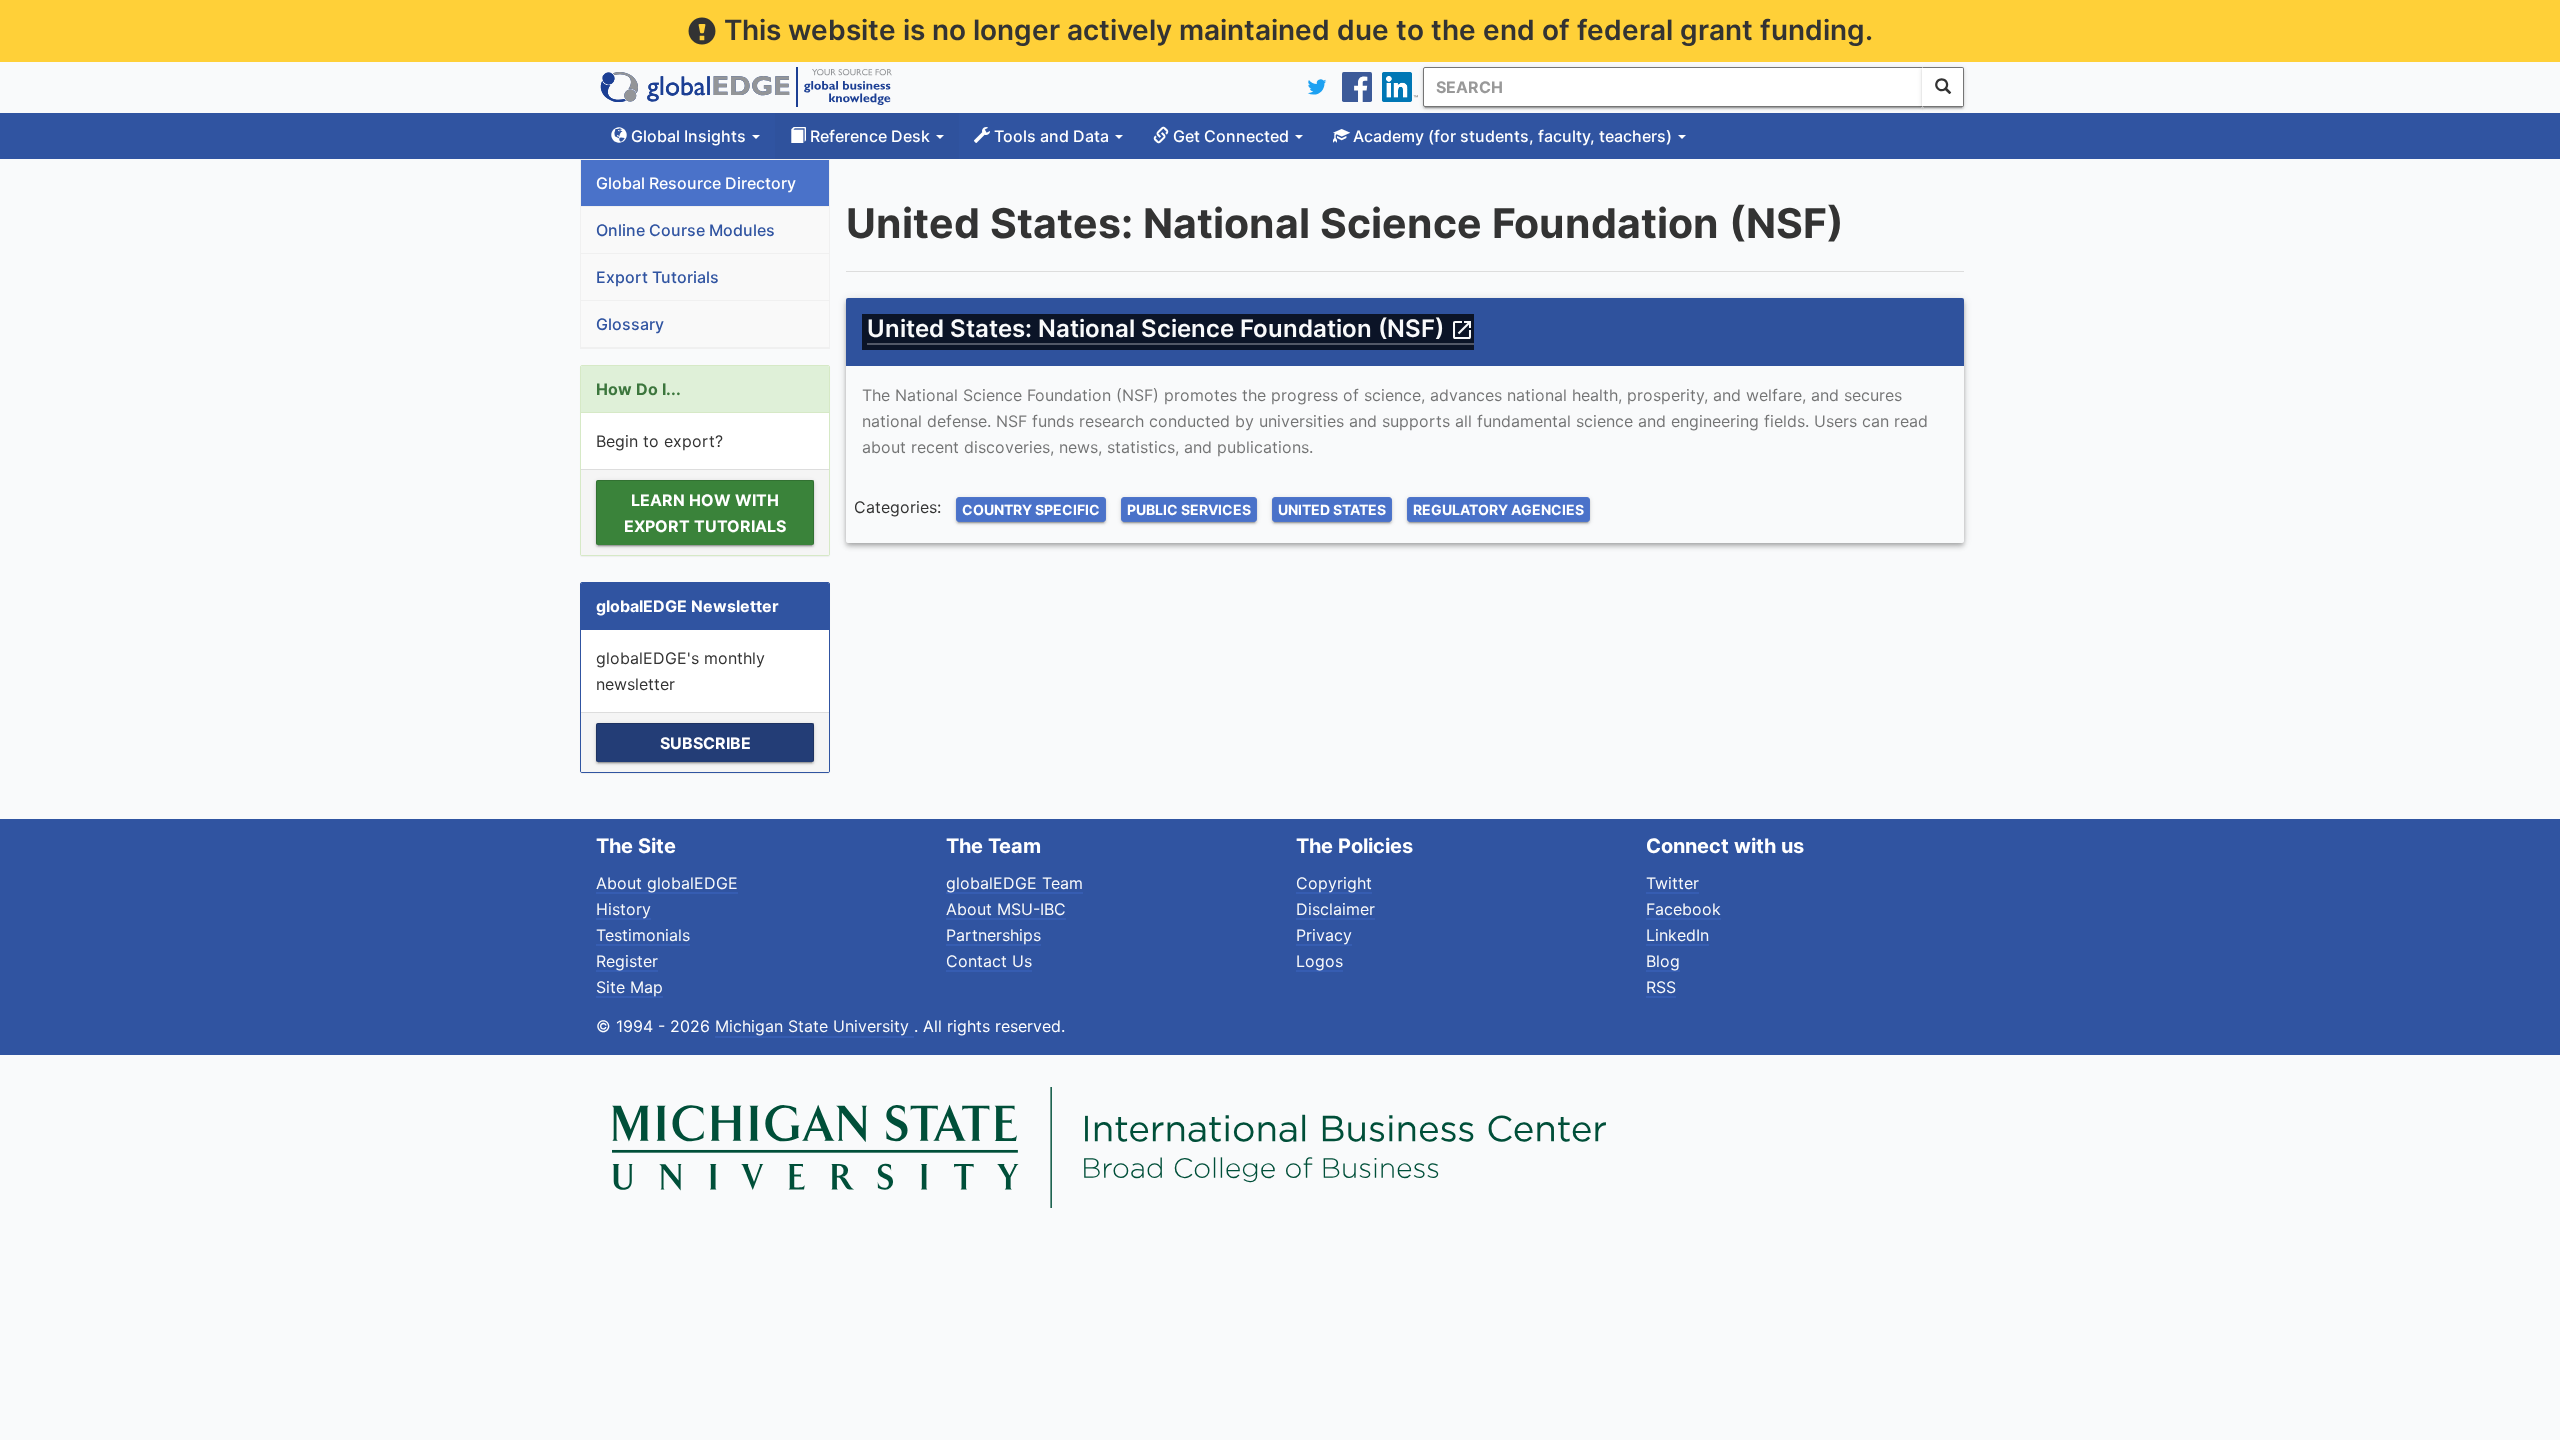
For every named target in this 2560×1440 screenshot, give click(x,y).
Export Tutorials (657, 277)
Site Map (629, 987)
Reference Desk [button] (870, 136)
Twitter (1672, 883)
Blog (1663, 961)
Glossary (630, 324)
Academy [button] (1510, 136)
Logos (1319, 961)
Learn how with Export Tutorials (705, 513)
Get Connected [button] (1231, 136)
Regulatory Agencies (1498, 509)
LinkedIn (1677, 935)
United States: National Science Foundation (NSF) (1170, 328)
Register (627, 961)
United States (1332, 509)
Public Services (1189, 509)
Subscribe (705, 743)
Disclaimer (1335, 909)
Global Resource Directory (696, 183)
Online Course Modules (685, 230)
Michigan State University (814, 1026)
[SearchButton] (1943, 87)
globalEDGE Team (1014, 883)
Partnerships (993, 935)
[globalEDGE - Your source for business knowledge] (746, 87)
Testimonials (643, 935)
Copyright (1334, 883)
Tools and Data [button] (1051, 136)
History (623, 909)
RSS (1661, 987)
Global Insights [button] (688, 136)
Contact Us (989, 961)
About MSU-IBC (1006, 909)
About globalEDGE (667, 883)
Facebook (1683, 909)
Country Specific (1031, 509)
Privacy (1324, 935)
